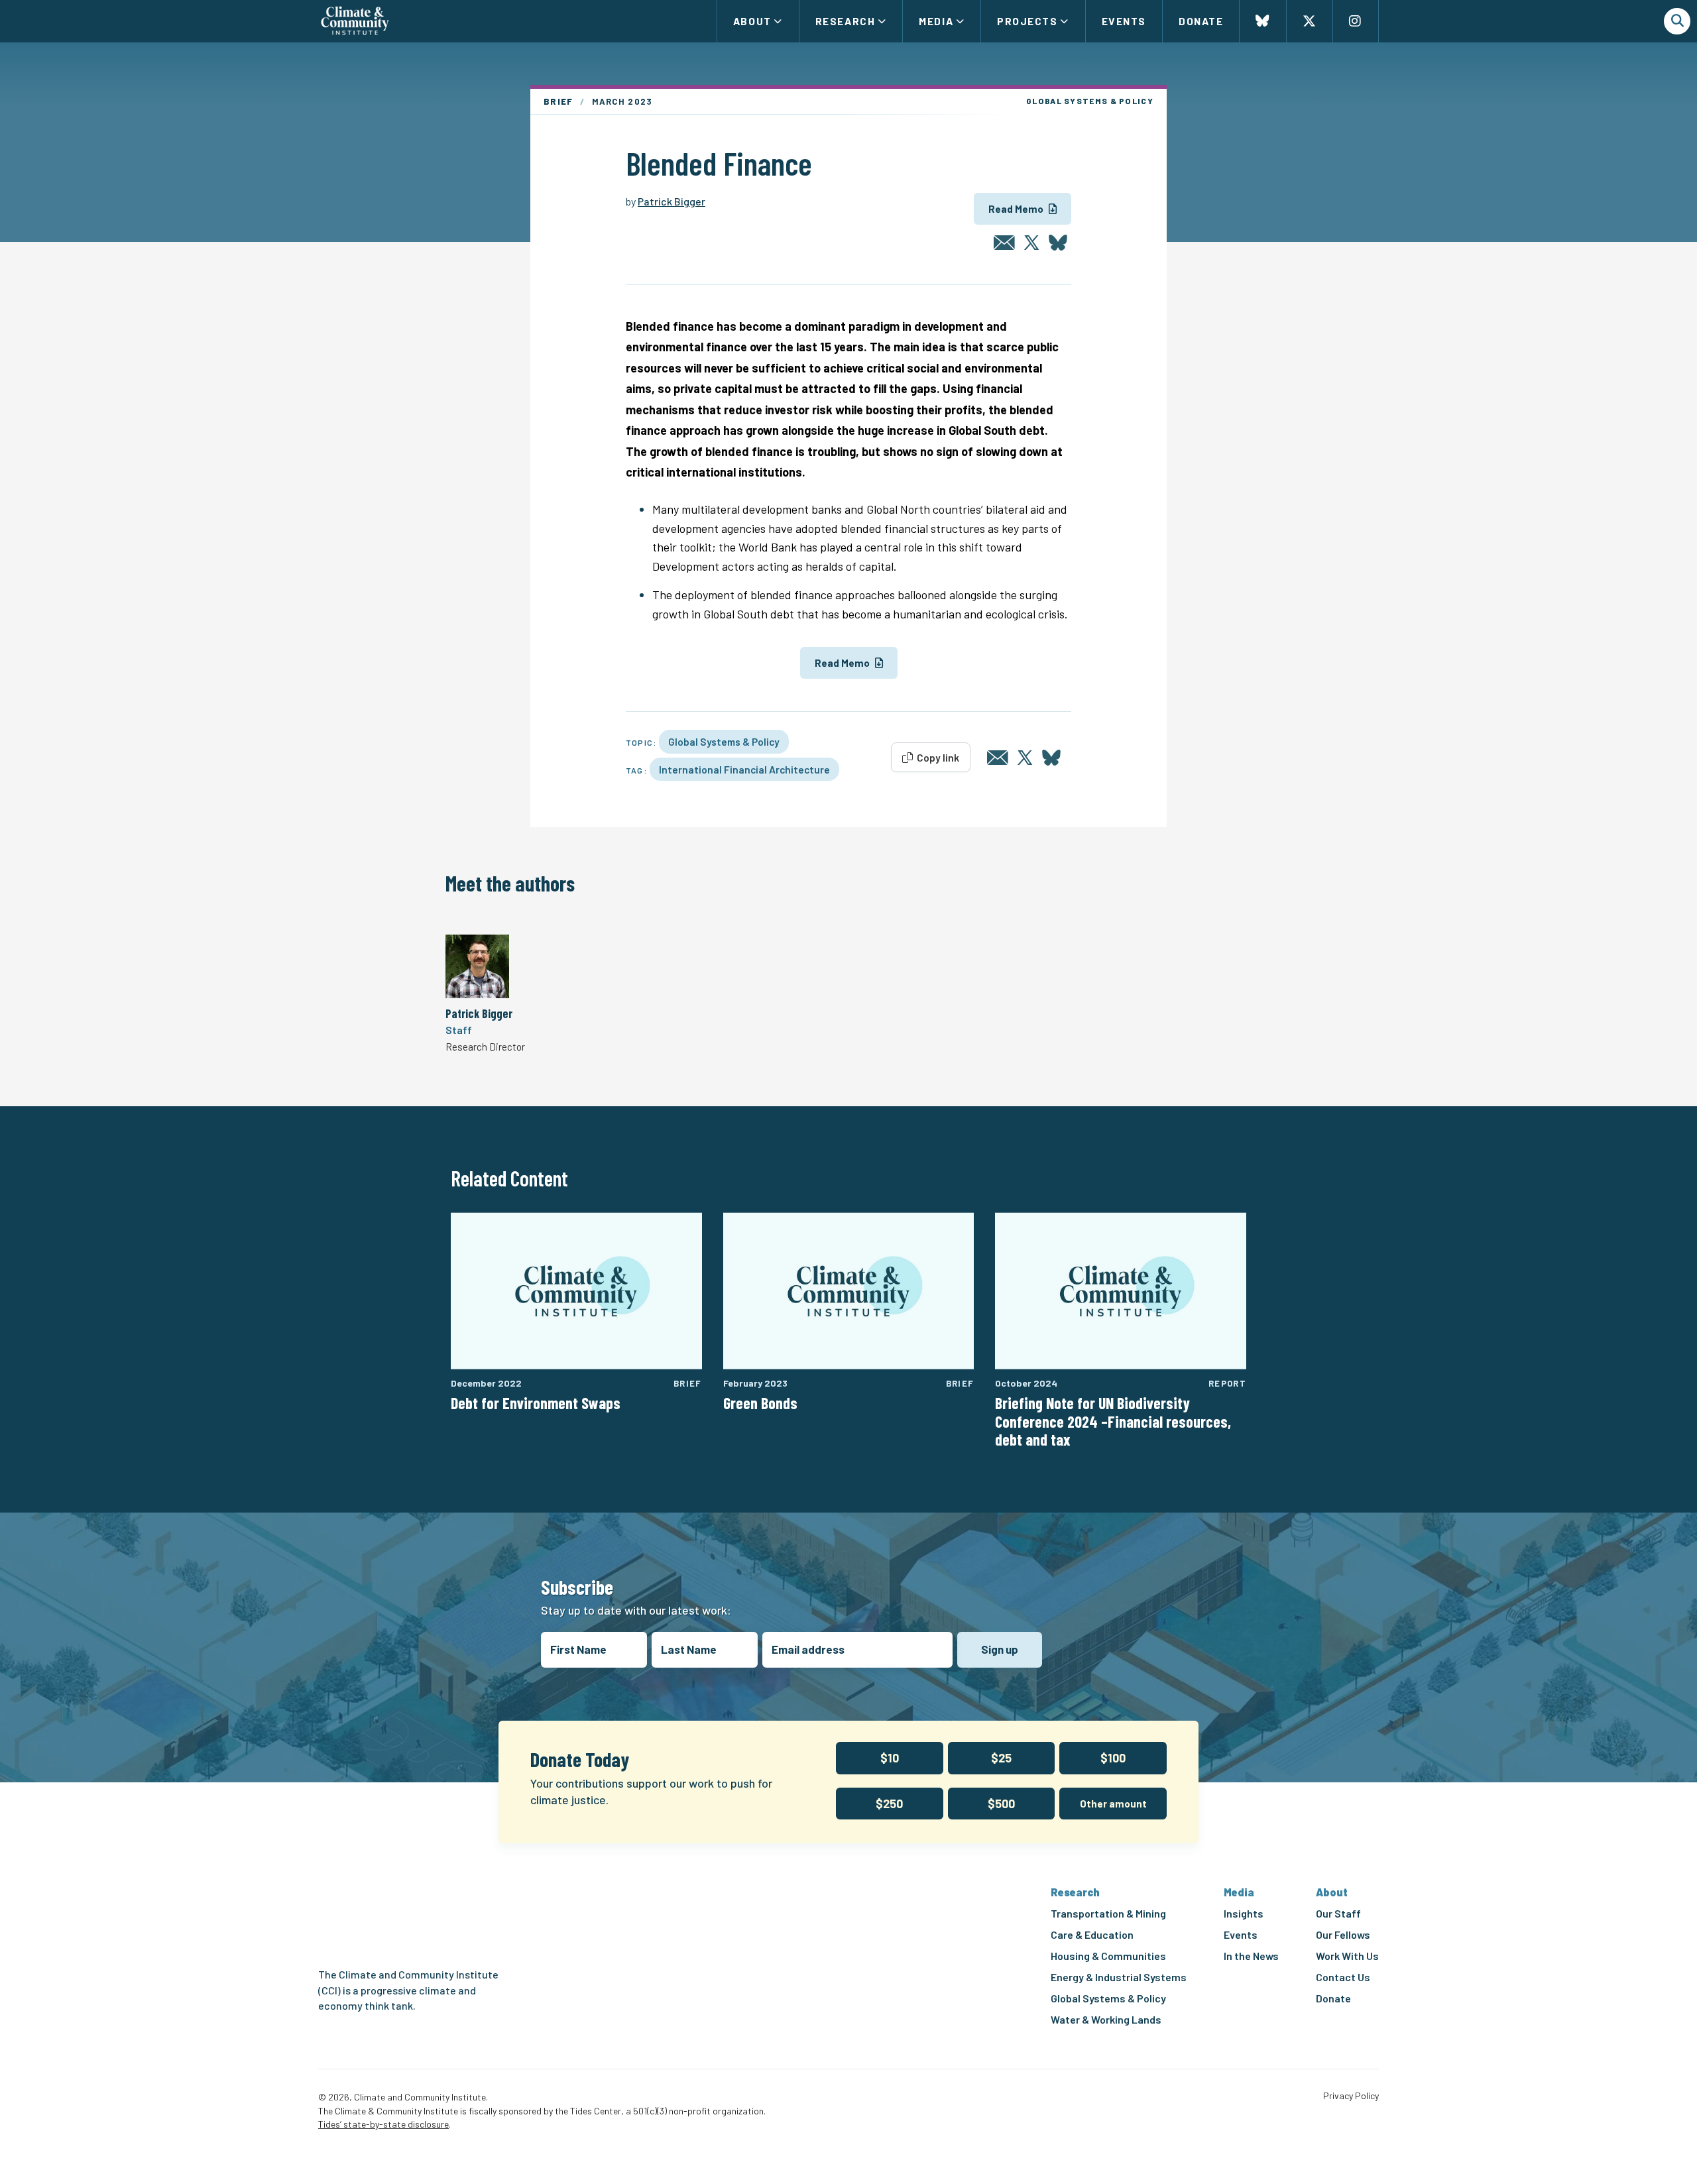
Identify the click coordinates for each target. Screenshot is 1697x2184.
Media (936, 21)
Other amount (1113, 1804)
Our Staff (1338, 1913)
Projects (1027, 21)
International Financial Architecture (744, 769)
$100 (1113, 1758)
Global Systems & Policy (724, 741)
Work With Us (1347, 1956)
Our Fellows (1343, 1934)
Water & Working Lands (1106, 2019)
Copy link (937, 757)
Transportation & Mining (1108, 1913)
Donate (1201, 21)
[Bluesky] (1058, 243)
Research (845, 21)
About (752, 21)
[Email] (1004, 243)
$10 (890, 1758)
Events (1124, 21)
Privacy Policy (1351, 2096)
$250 (889, 1804)
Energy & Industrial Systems (1119, 1977)
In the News (1251, 1956)
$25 (1001, 1758)
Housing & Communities (1108, 1956)
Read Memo (1016, 209)
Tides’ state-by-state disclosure (383, 2124)
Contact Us (1343, 1977)
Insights (1244, 1913)
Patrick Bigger (672, 201)
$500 (1001, 1804)
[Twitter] (1031, 243)
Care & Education (1092, 1934)
